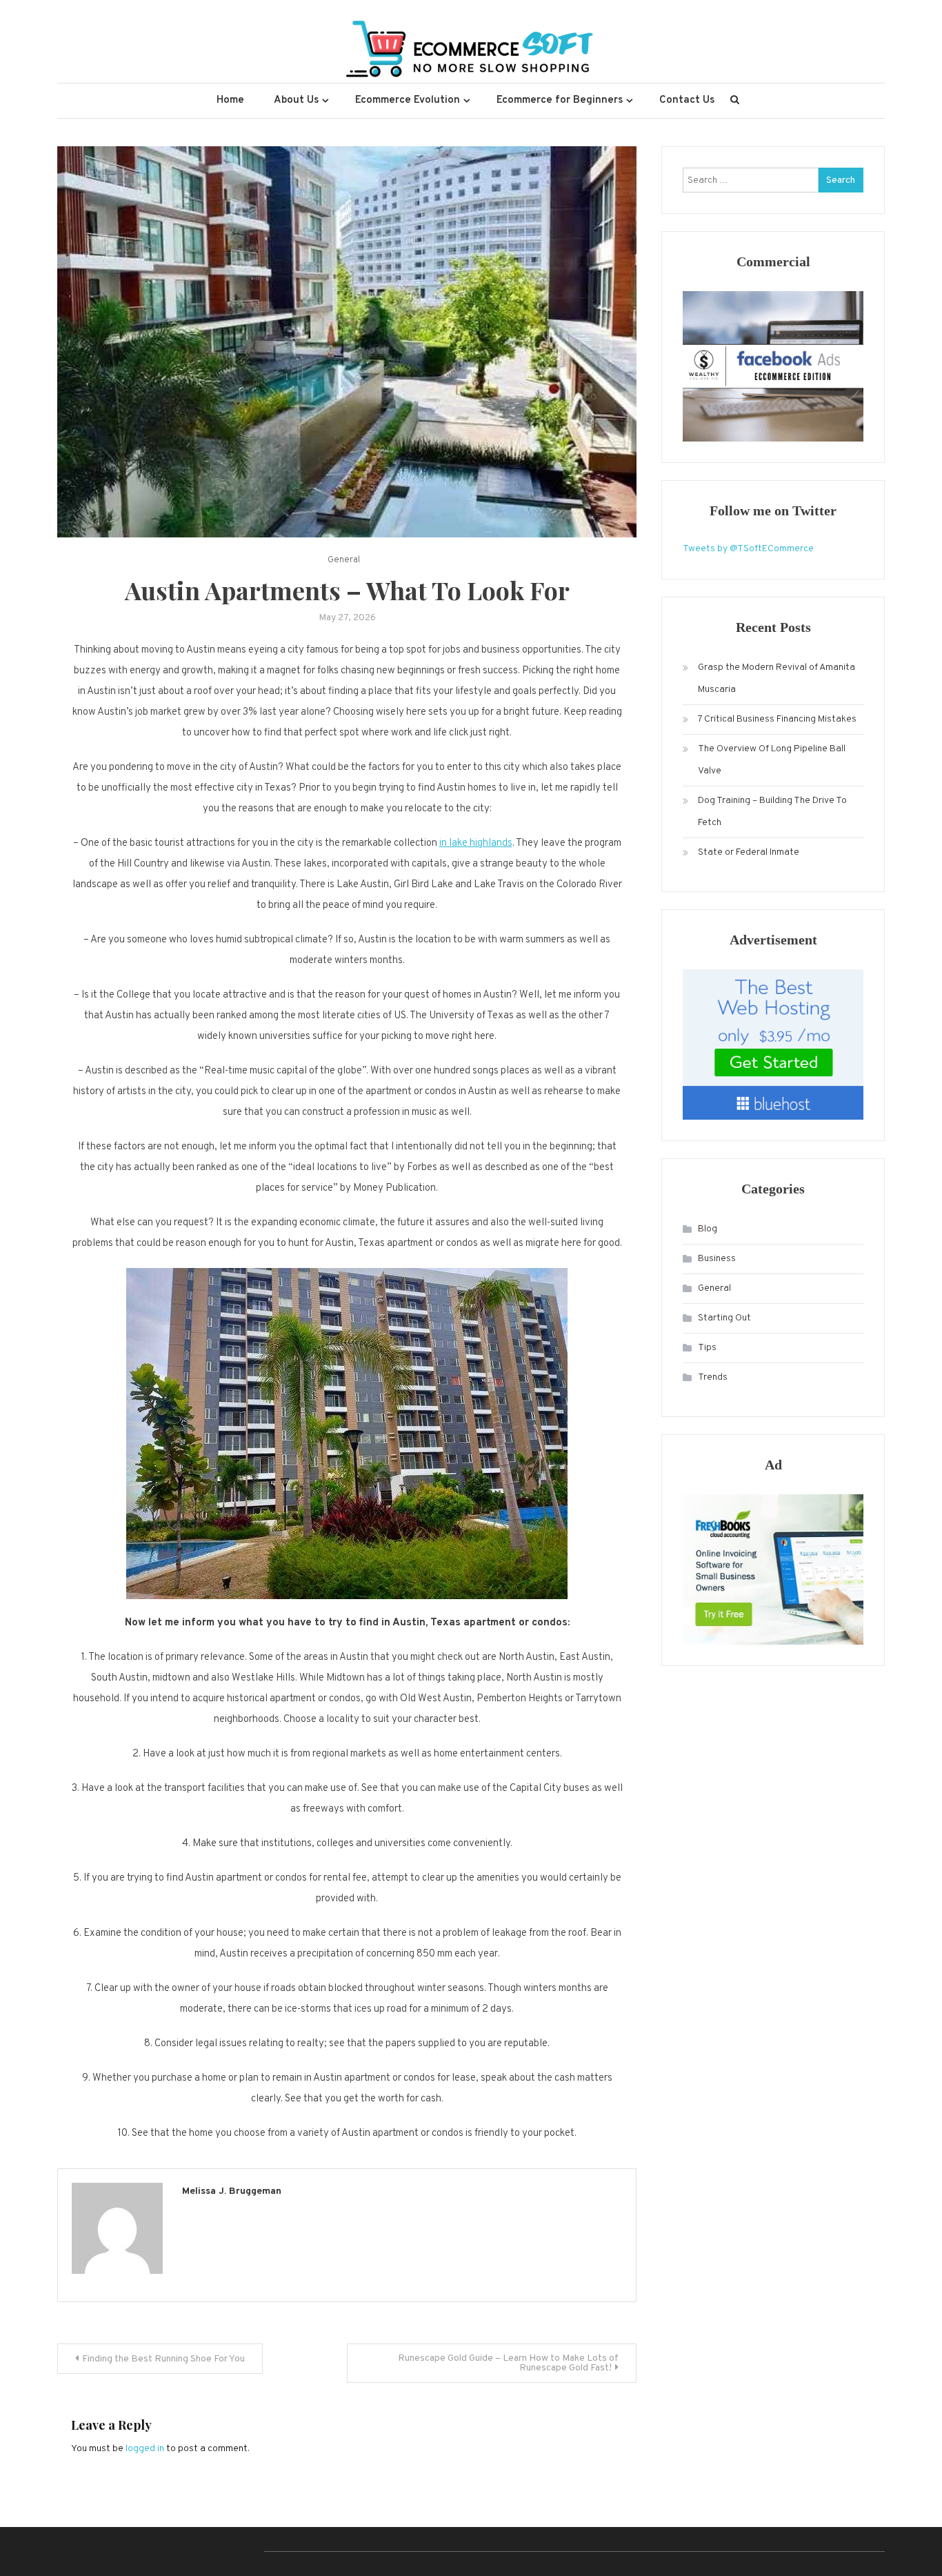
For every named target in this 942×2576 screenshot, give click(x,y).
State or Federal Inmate (749, 852)
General (344, 560)
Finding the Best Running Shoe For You (163, 2359)
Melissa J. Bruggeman (232, 2191)
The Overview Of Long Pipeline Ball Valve (772, 760)
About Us (296, 100)
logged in (145, 2449)
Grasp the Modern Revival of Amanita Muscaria (776, 678)
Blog (708, 1229)
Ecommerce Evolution (408, 100)
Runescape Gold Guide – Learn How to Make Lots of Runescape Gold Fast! (508, 2363)
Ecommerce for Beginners (560, 100)
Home (230, 100)
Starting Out (724, 1318)
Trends (713, 1377)
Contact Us (687, 100)
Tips (707, 1348)
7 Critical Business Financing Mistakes (777, 719)
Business (717, 1259)
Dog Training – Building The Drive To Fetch (772, 812)
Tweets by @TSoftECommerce (748, 549)
